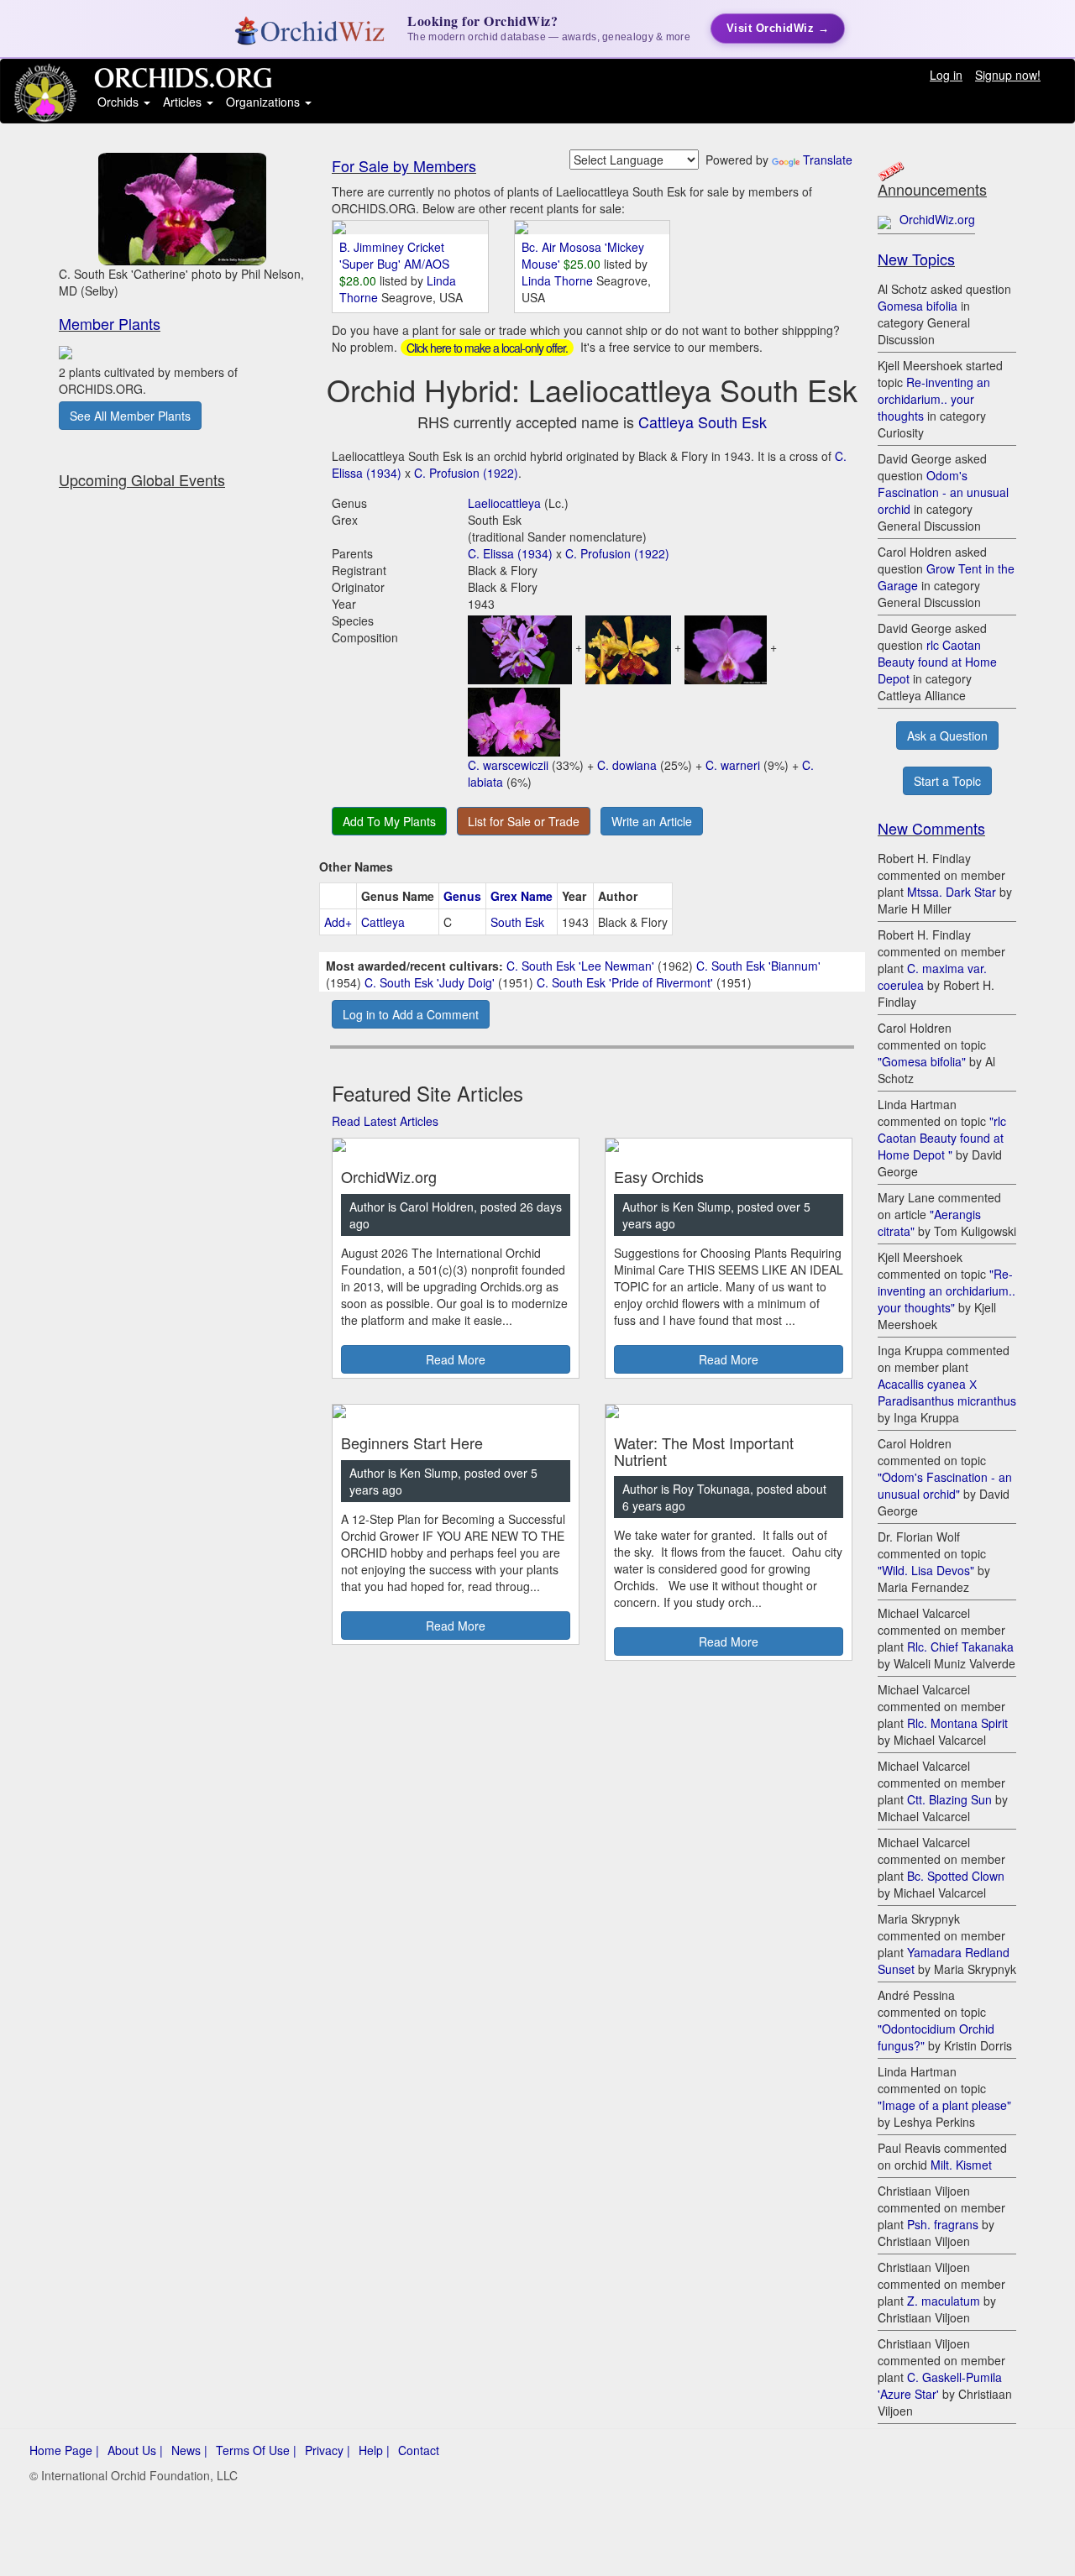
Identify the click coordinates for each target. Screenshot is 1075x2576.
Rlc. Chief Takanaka (960, 1647)
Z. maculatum (944, 2301)
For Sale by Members (404, 165)
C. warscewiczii (508, 765)
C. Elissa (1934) (510, 553)
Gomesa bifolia (918, 306)
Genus (462, 896)
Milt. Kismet (961, 2165)
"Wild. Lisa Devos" (926, 1570)
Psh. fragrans (943, 2224)
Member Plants (110, 323)
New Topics (916, 259)
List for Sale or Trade (524, 821)
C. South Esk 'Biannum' (758, 966)
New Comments (931, 828)
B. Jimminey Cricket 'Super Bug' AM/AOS (394, 255)
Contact (419, 2450)
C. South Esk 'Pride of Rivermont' (625, 982)
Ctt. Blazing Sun (949, 1799)
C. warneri (733, 765)
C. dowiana (627, 765)
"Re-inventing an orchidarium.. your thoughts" (947, 1291)
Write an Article (652, 821)
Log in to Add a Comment (411, 1014)
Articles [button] (184, 102)
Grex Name (522, 896)
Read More (456, 1359)
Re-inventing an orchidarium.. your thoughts (934, 399)
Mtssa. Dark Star (952, 892)
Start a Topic (947, 781)
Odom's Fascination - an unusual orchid (943, 492)
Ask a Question (947, 736)
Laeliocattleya (504, 503)
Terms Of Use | (256, 2450)
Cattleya (383, 922)
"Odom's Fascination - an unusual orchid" (945, 1485)
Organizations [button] (265, 102)
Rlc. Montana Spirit (957, 1723)
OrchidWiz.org (937, 219)
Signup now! (1008, 75)
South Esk (517, 922)
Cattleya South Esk (703, 421)
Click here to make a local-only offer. (487, 348)
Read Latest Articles (385, 1121)
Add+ (338, 922)
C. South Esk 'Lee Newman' (580, 966)
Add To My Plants (389, 821)
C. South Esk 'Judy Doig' (430, 982)
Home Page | (64, 2450)
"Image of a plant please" (944, 2105)
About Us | (135, 2450)
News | (189, 2450)
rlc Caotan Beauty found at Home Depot (937, 662)
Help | (374, 2450)
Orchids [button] (120, 102)
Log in (946, 75)
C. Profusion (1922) (466, 473)
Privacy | (328, 2450)
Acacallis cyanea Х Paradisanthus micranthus (947, 1392)
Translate (828, 160)
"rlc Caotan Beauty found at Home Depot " (942, 1138)
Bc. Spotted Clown (956, 1876)
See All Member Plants (130, 416)
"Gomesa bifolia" (922, 1061)
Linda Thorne (559, 280)
